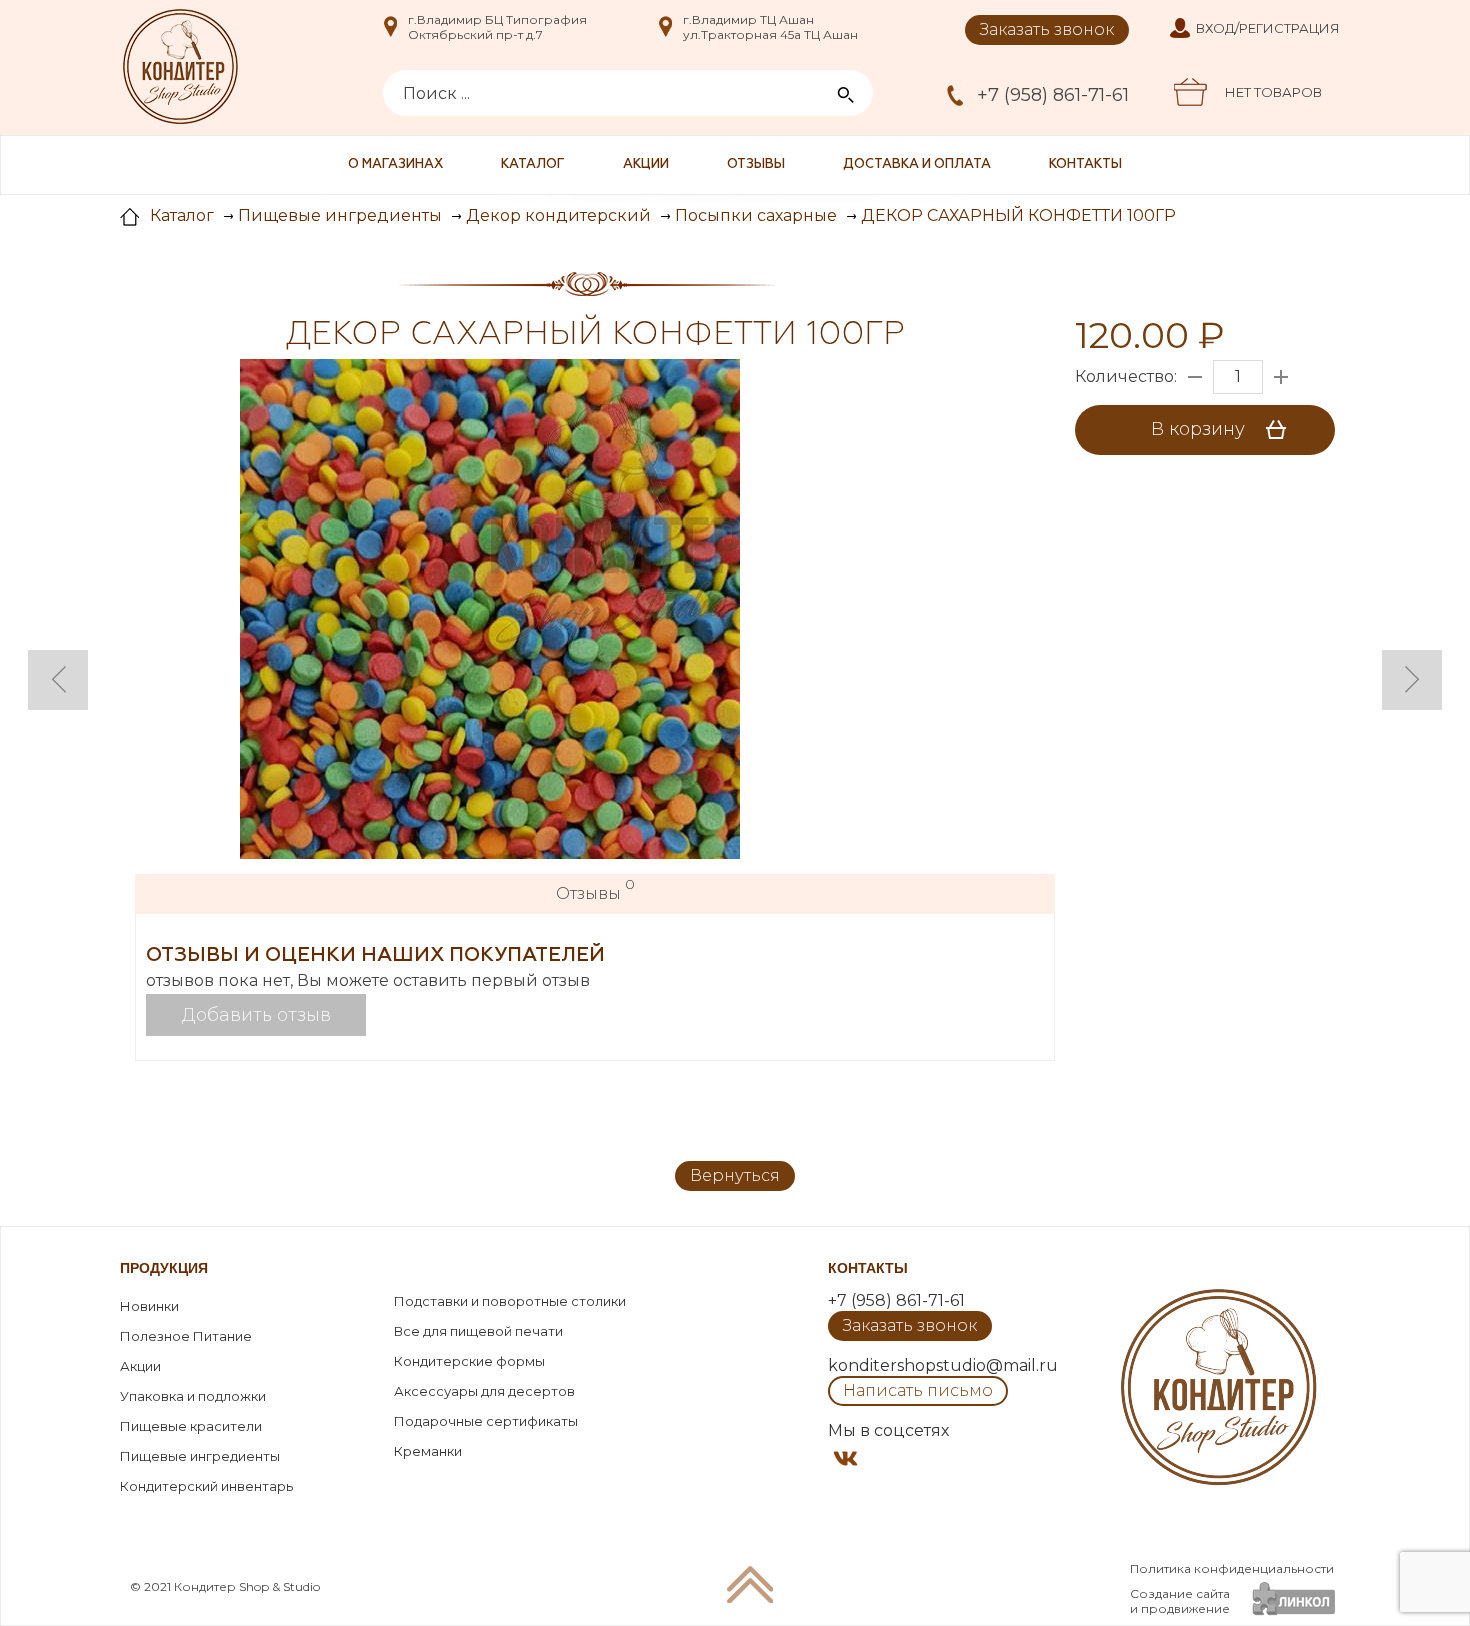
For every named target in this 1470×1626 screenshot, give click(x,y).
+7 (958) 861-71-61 (1053, 95)
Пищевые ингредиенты (200, 1456)
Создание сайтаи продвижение (1180, 1601)
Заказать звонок (1047, 29)
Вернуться (735, 1175)
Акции (646, 164)
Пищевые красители (191, 1426)
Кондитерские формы (469, 1361)
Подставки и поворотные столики (510, 1301)
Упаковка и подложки (193, 1396)
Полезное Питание (186, 1336)
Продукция (164, 1268)
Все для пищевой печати (478, 1331)
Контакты (1085, 164)
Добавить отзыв (256, 1015)
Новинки (149, 1306)
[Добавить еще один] (1281, 377)
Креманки (428, 1451)
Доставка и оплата (917, 164)
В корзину (1200, 429)
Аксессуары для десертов (484, 1391)
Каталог (533, 164)
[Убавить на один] (1195, 377)
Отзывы (756, 164)
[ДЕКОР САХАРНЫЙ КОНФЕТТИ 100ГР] (490, 611)
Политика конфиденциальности (1232, 1568)
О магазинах (395, 164)
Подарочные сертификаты (486, 1421)
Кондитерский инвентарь (206, 1486)
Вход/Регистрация (1268, 28)
